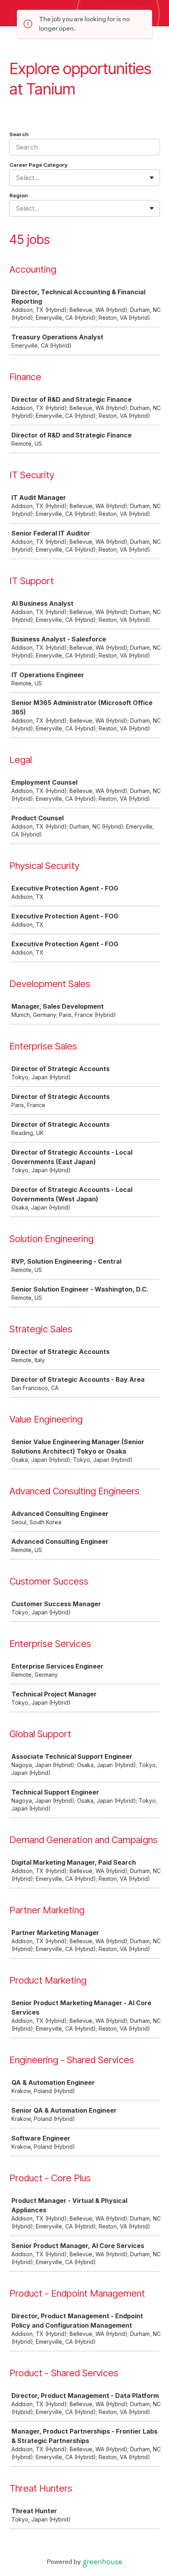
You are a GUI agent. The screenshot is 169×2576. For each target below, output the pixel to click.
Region (19, 195)
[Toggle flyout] (152, 178)
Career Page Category (39, 165)
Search (19, 134)
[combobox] (17, 178)
